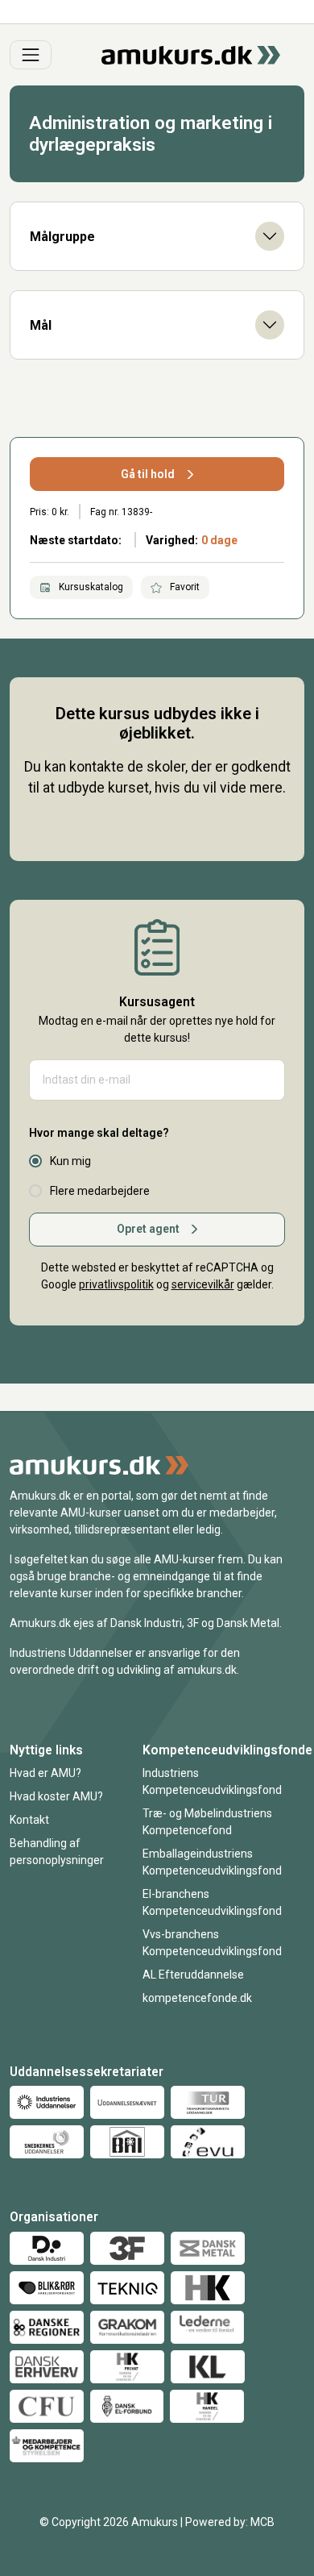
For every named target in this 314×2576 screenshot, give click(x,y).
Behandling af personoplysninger (57, 1852)
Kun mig (70, 1161)
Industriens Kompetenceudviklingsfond (212, 1781)
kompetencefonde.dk (197, 1998)
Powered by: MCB (230, 2522)
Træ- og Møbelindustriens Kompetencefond (207, 1822)
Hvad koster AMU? (56, 1796)
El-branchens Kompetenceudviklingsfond (212, 1902)
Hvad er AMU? (45, 1773)
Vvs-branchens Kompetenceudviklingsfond (212, 1943)
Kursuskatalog (90, 587)
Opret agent (148, 1229)
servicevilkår (203, 1284)
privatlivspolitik (116, 1284)
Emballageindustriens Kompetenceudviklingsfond (212, 1862)
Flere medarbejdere (100, 1191)
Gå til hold (148, 474)
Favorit (184, 587)
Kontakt (29, 1820)
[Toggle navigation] (31, 55)
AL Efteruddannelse (193, 1975)
